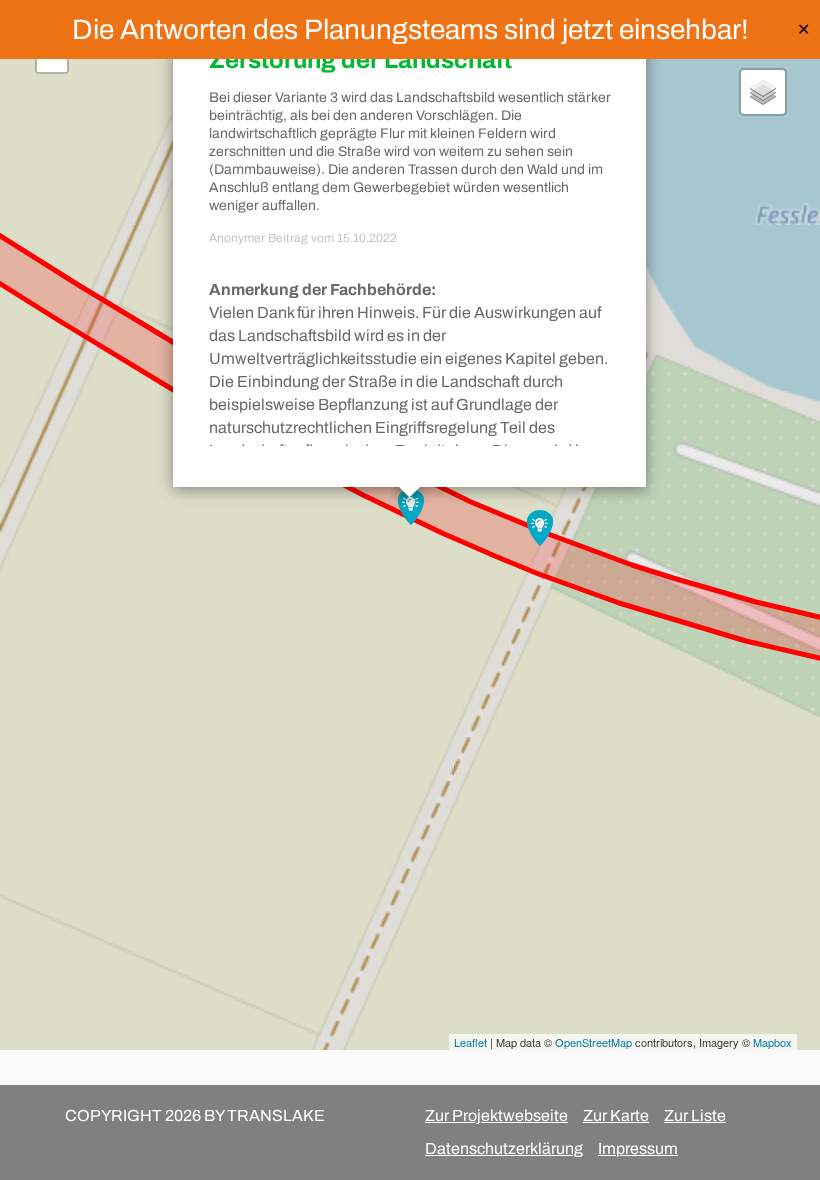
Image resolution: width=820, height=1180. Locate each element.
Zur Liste (695, 1115)
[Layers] (763, 92)
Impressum (638, 1148)
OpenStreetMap (593, 1042)
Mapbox (772, 1042)
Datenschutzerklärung (504, 1148)
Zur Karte (616, 1115)
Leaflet (470, 1042)
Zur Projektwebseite (496, 1115)
